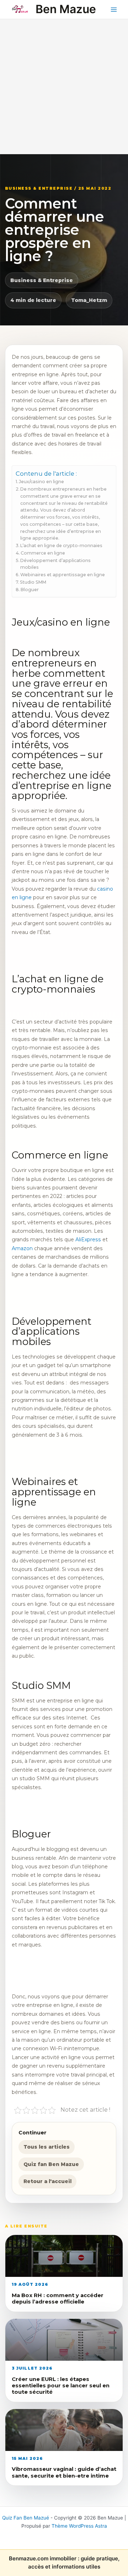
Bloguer (30, 590)
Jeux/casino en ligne (41, 482)
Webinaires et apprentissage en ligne (63, 575)
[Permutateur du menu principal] (114, 9)
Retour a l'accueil (47, 2181)
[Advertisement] (64, 87)
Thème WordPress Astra (79, 2526)
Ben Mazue (66, 9)
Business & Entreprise (42, 280)
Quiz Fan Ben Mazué (26, 2518)
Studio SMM (34, 582)
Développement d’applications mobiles (55, 564)
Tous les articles (47, 2147)
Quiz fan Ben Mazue (51, 2164)
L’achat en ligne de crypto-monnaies (62, 546)
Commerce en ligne (43, 553)
